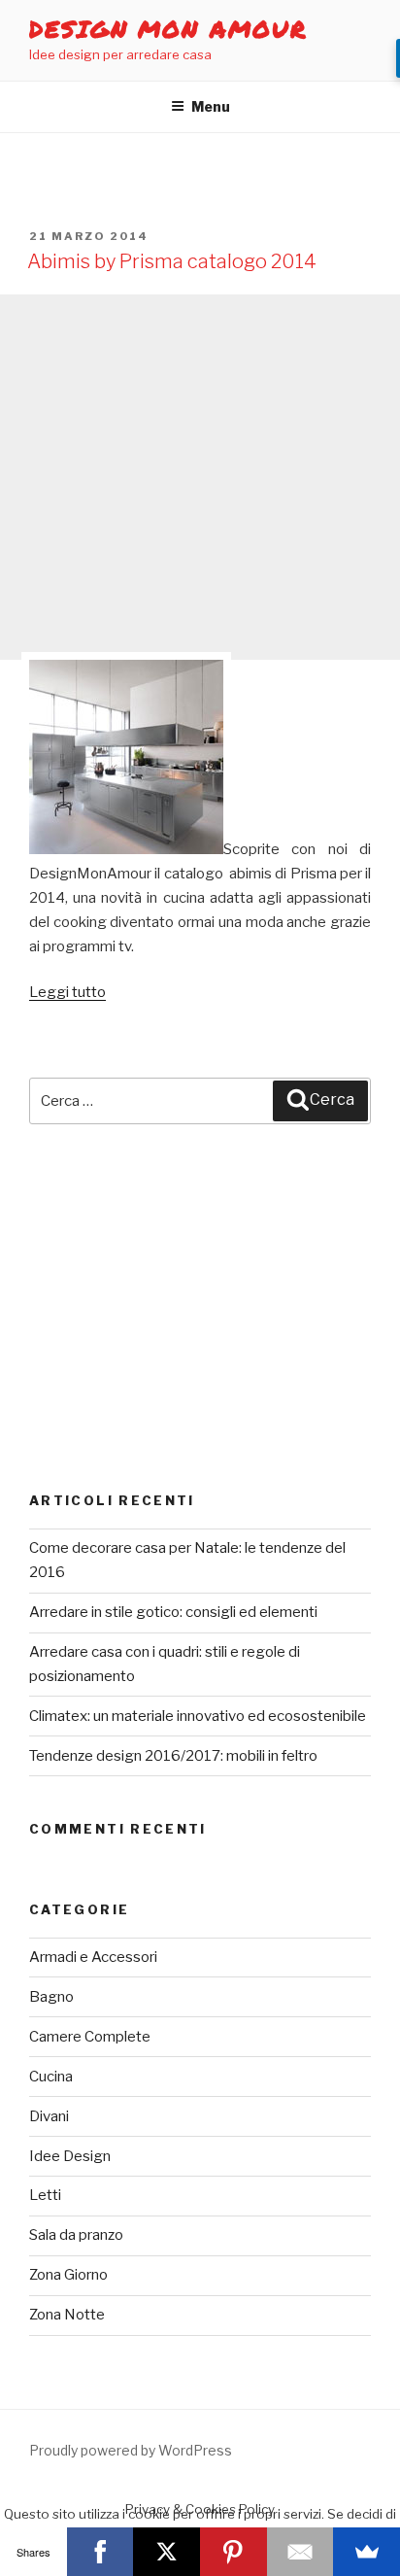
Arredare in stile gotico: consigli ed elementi (173, 1612)
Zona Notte (67, 2315)
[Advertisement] (200, 477)
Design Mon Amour (168, 29)
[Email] (300, 2552)
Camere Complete (90, 2037)
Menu (211, 106)
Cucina (51, 2077)
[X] (167, 2552)
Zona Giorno (68, 2275)
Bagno (51, 1997)
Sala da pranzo (76, 2235)
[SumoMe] (367, 2552)
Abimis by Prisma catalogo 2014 (172, 261)
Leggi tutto (67, 992)
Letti (45, 2195)
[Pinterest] (233, 2552)
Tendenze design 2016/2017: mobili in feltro (173, 1756)
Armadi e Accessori (93, 1957)
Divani (49, 2116)
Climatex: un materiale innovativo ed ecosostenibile (198, 1716)
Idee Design (70, 2156)
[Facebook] (100, 2552)
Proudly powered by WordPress (131, 2450)
